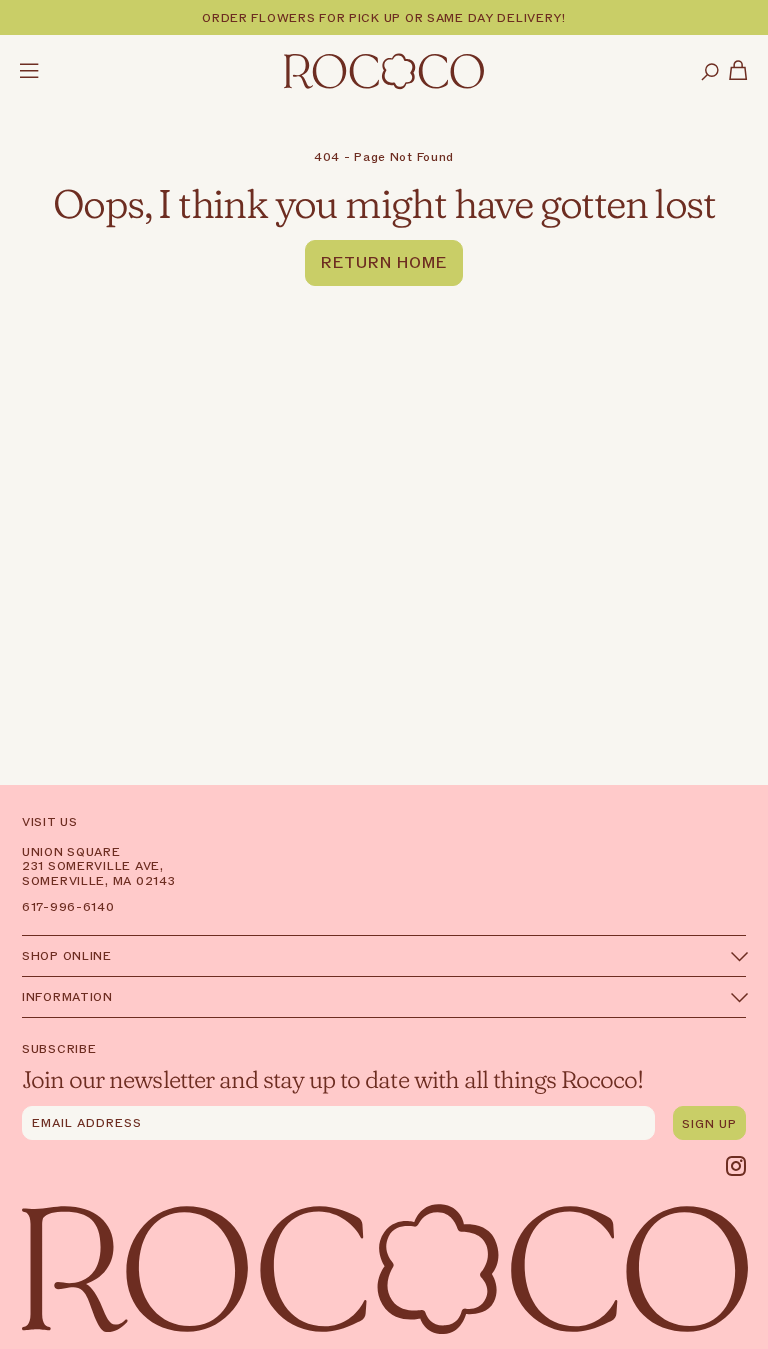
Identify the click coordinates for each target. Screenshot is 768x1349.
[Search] (710, 73)
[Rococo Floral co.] (384, 73)
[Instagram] (736, 1166)
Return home (384, 263)
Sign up (709, 1124)
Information (67, 997)
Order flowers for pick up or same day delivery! (384, 18)
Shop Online (67, 956)
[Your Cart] (738, 72)
